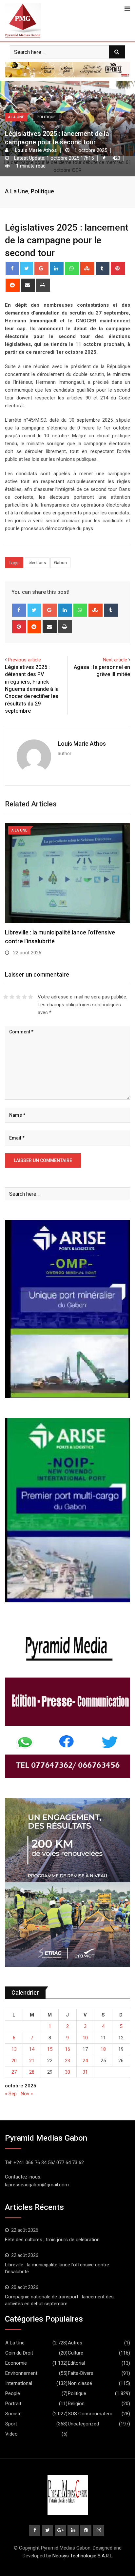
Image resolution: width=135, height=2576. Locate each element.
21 (32, 2061)
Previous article (24, 660)
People (13, 2393)
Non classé (80, 2383)
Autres (75, 2343)
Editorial (76, 2363)
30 (67, 2072)
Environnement (21, 2373)
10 (85, 2038)
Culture (76, 2353)
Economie (16, 2363)
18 (103, 2049)
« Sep (11, 2094)
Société (13, 2414)
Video (11, 2434)
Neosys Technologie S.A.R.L (82, 2556)
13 (14, 2049)
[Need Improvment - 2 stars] (12, 997)
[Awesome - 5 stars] (31, 997)
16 (67, 2049)
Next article (115, 660)
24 (85, 2061)
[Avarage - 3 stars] (18, 997)
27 (14, 2072)
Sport (11, 2424)
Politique (42, 191)
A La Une (17, 191)
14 (32, 2049)
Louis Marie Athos (82, 744)
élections (37, 563)
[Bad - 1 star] (6, 997)
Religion (76, 2404)
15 (50, 2049)
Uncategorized (83, 2424)
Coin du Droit (19, 2353)
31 (85, 2072)
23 (67, 2061)
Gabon (60, 563)
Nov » (27, 2094)
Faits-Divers (81, 2373)
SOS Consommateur (90, 2414)
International (19, 2383)
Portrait (13, 2404)
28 (32, 2072)
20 (14, 2061)
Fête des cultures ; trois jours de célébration (52, 2240)
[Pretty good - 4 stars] (24, 997)
